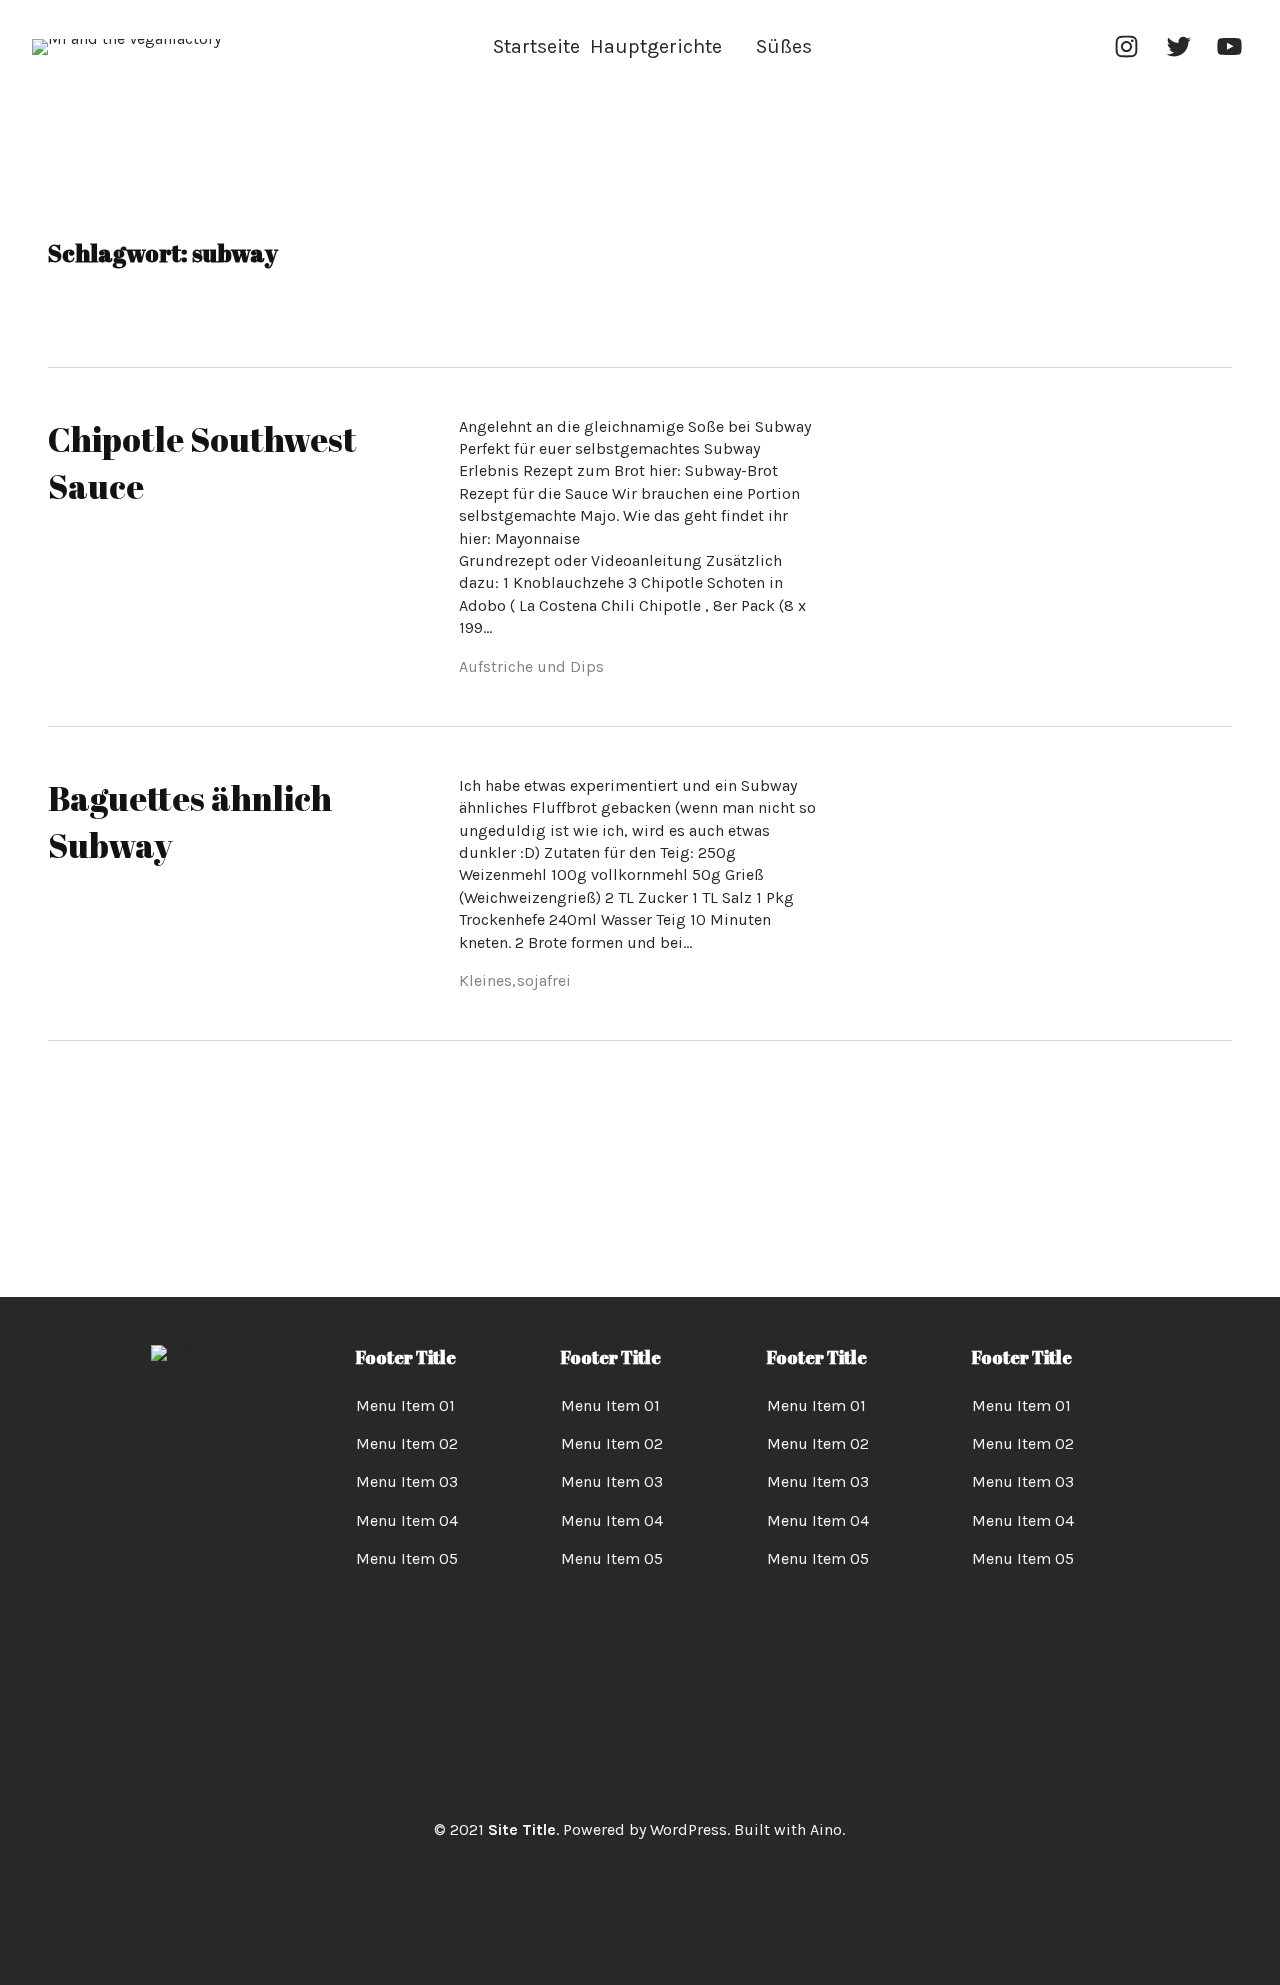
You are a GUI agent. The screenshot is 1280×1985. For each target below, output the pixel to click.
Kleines (485, 980)
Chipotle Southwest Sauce (202, 463)
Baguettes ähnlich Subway (190, 822)
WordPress (688, 1829)
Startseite (536, 46)
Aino (826, 1829)
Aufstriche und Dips (531, 666)
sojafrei (544, 980)
